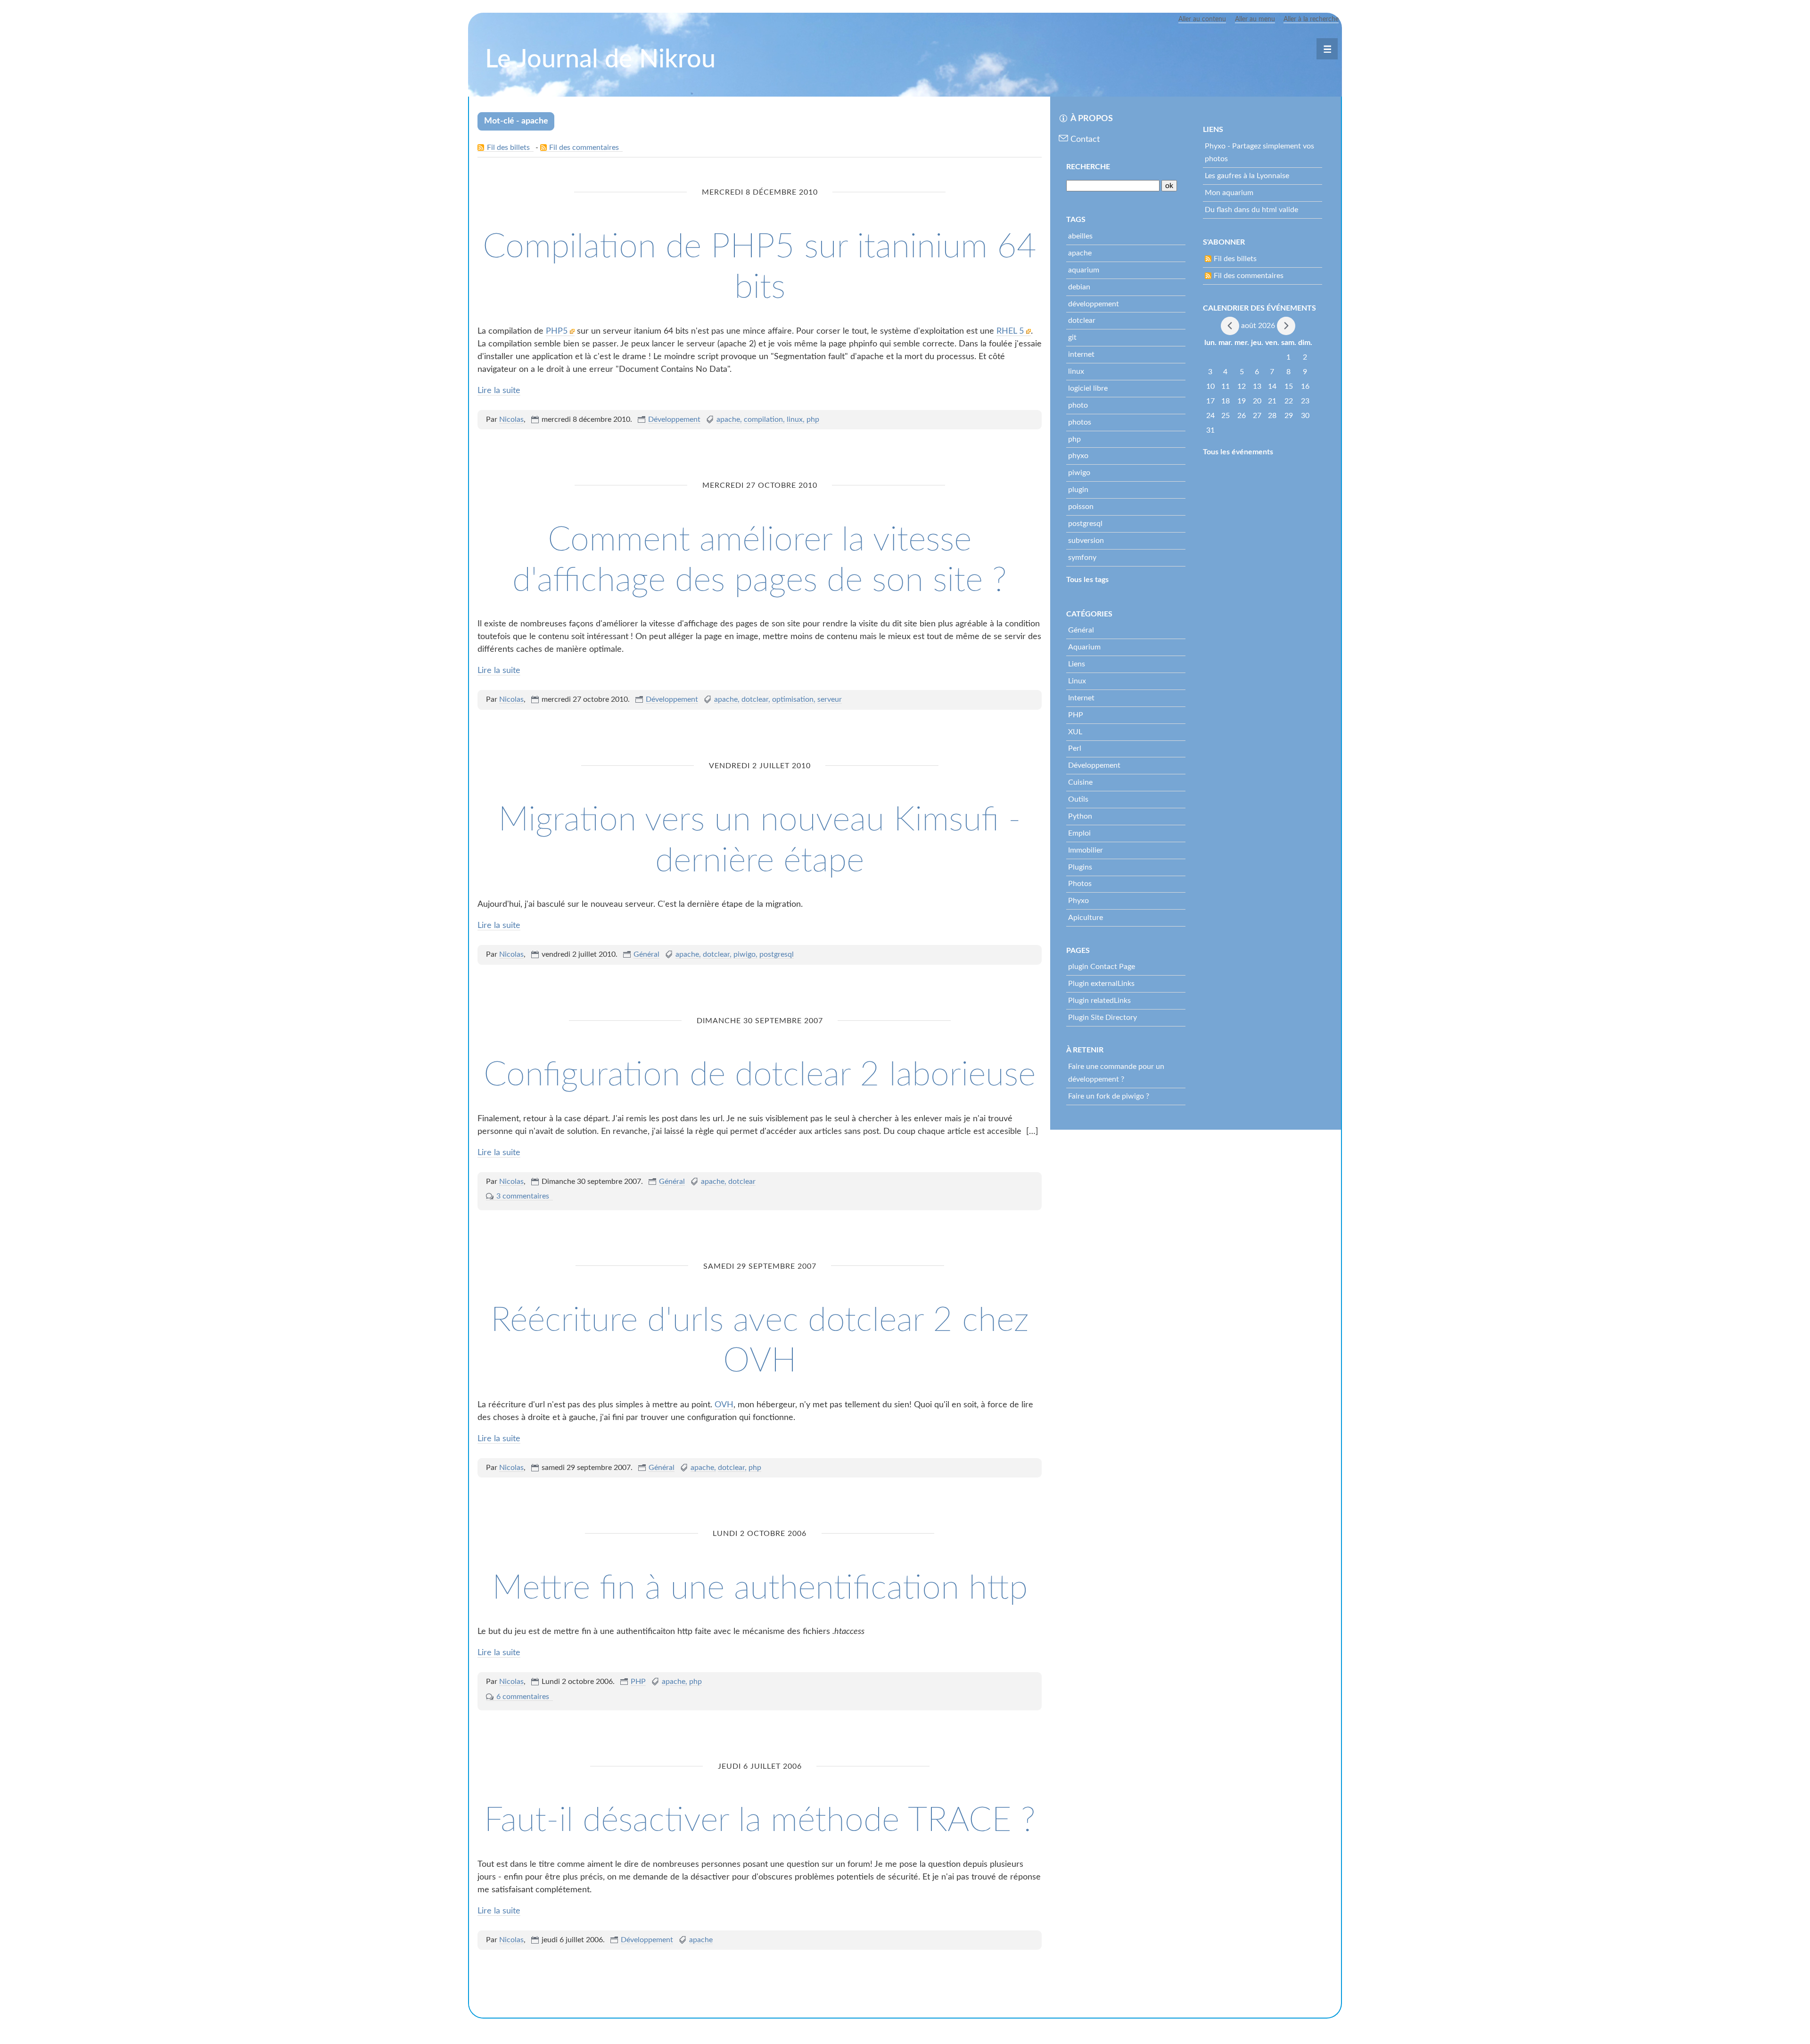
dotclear (755, 699)
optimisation (793, 699)
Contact (1085, 140)
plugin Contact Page (1102, 967)
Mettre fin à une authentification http (760, 1588)
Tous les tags (1087, 580)
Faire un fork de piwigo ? (1109, 1096)
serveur (830, 699)
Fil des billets (508, 148)
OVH (724, 1405)
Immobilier (1086, 850)
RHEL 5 (1011, 331)
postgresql (777, 954)
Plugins (1080, 867)
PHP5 (558, 331)
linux (795, 419)
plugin (1078, 490)
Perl (1075, 748)
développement (1094, 304)
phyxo (1078, 456)
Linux (1077, 681)
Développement (674, 419)
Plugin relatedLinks (1099, 1001)
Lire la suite (499, 391)
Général (646, 954)
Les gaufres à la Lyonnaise (1247, 176)
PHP (638, 1682)
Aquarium (1084, 647)
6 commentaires (523, 1697)
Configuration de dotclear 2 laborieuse (760, 1075)
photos (1080, 422)
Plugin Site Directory (1102, 1018)
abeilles (1080, 236)
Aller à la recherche (1311, 19)
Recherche (1088, 167)
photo (1078, 405)
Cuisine (1080, 782)
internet (1081, 354)
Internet (1081, 698)
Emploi (1079, 833)
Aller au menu (1255, 19)
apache (728, 419)
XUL (1075, 732)
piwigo (745, 954)
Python (1080, 816)
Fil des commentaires (584, 148)
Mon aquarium (1229, 193)
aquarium (1084, 270)
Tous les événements (1238, 452)
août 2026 (1258, 325)
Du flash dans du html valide (1251, 210)
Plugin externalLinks (1101, 984)
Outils (1078, 799)
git (1072, 337)
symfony (1082, 558)
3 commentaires (523, 1196)
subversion (1086, 541)
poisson (1081, 507)
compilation (763, 419)
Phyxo (1078, 901)
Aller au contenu (1202, 19)
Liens (1077, 664)
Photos (1080, 884)
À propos (1092, 119)
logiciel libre (1088, 388)
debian (1079, 287)
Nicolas (511, 419)
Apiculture (1086, 918)
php (813, 419)
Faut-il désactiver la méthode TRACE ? (760, 1821)
